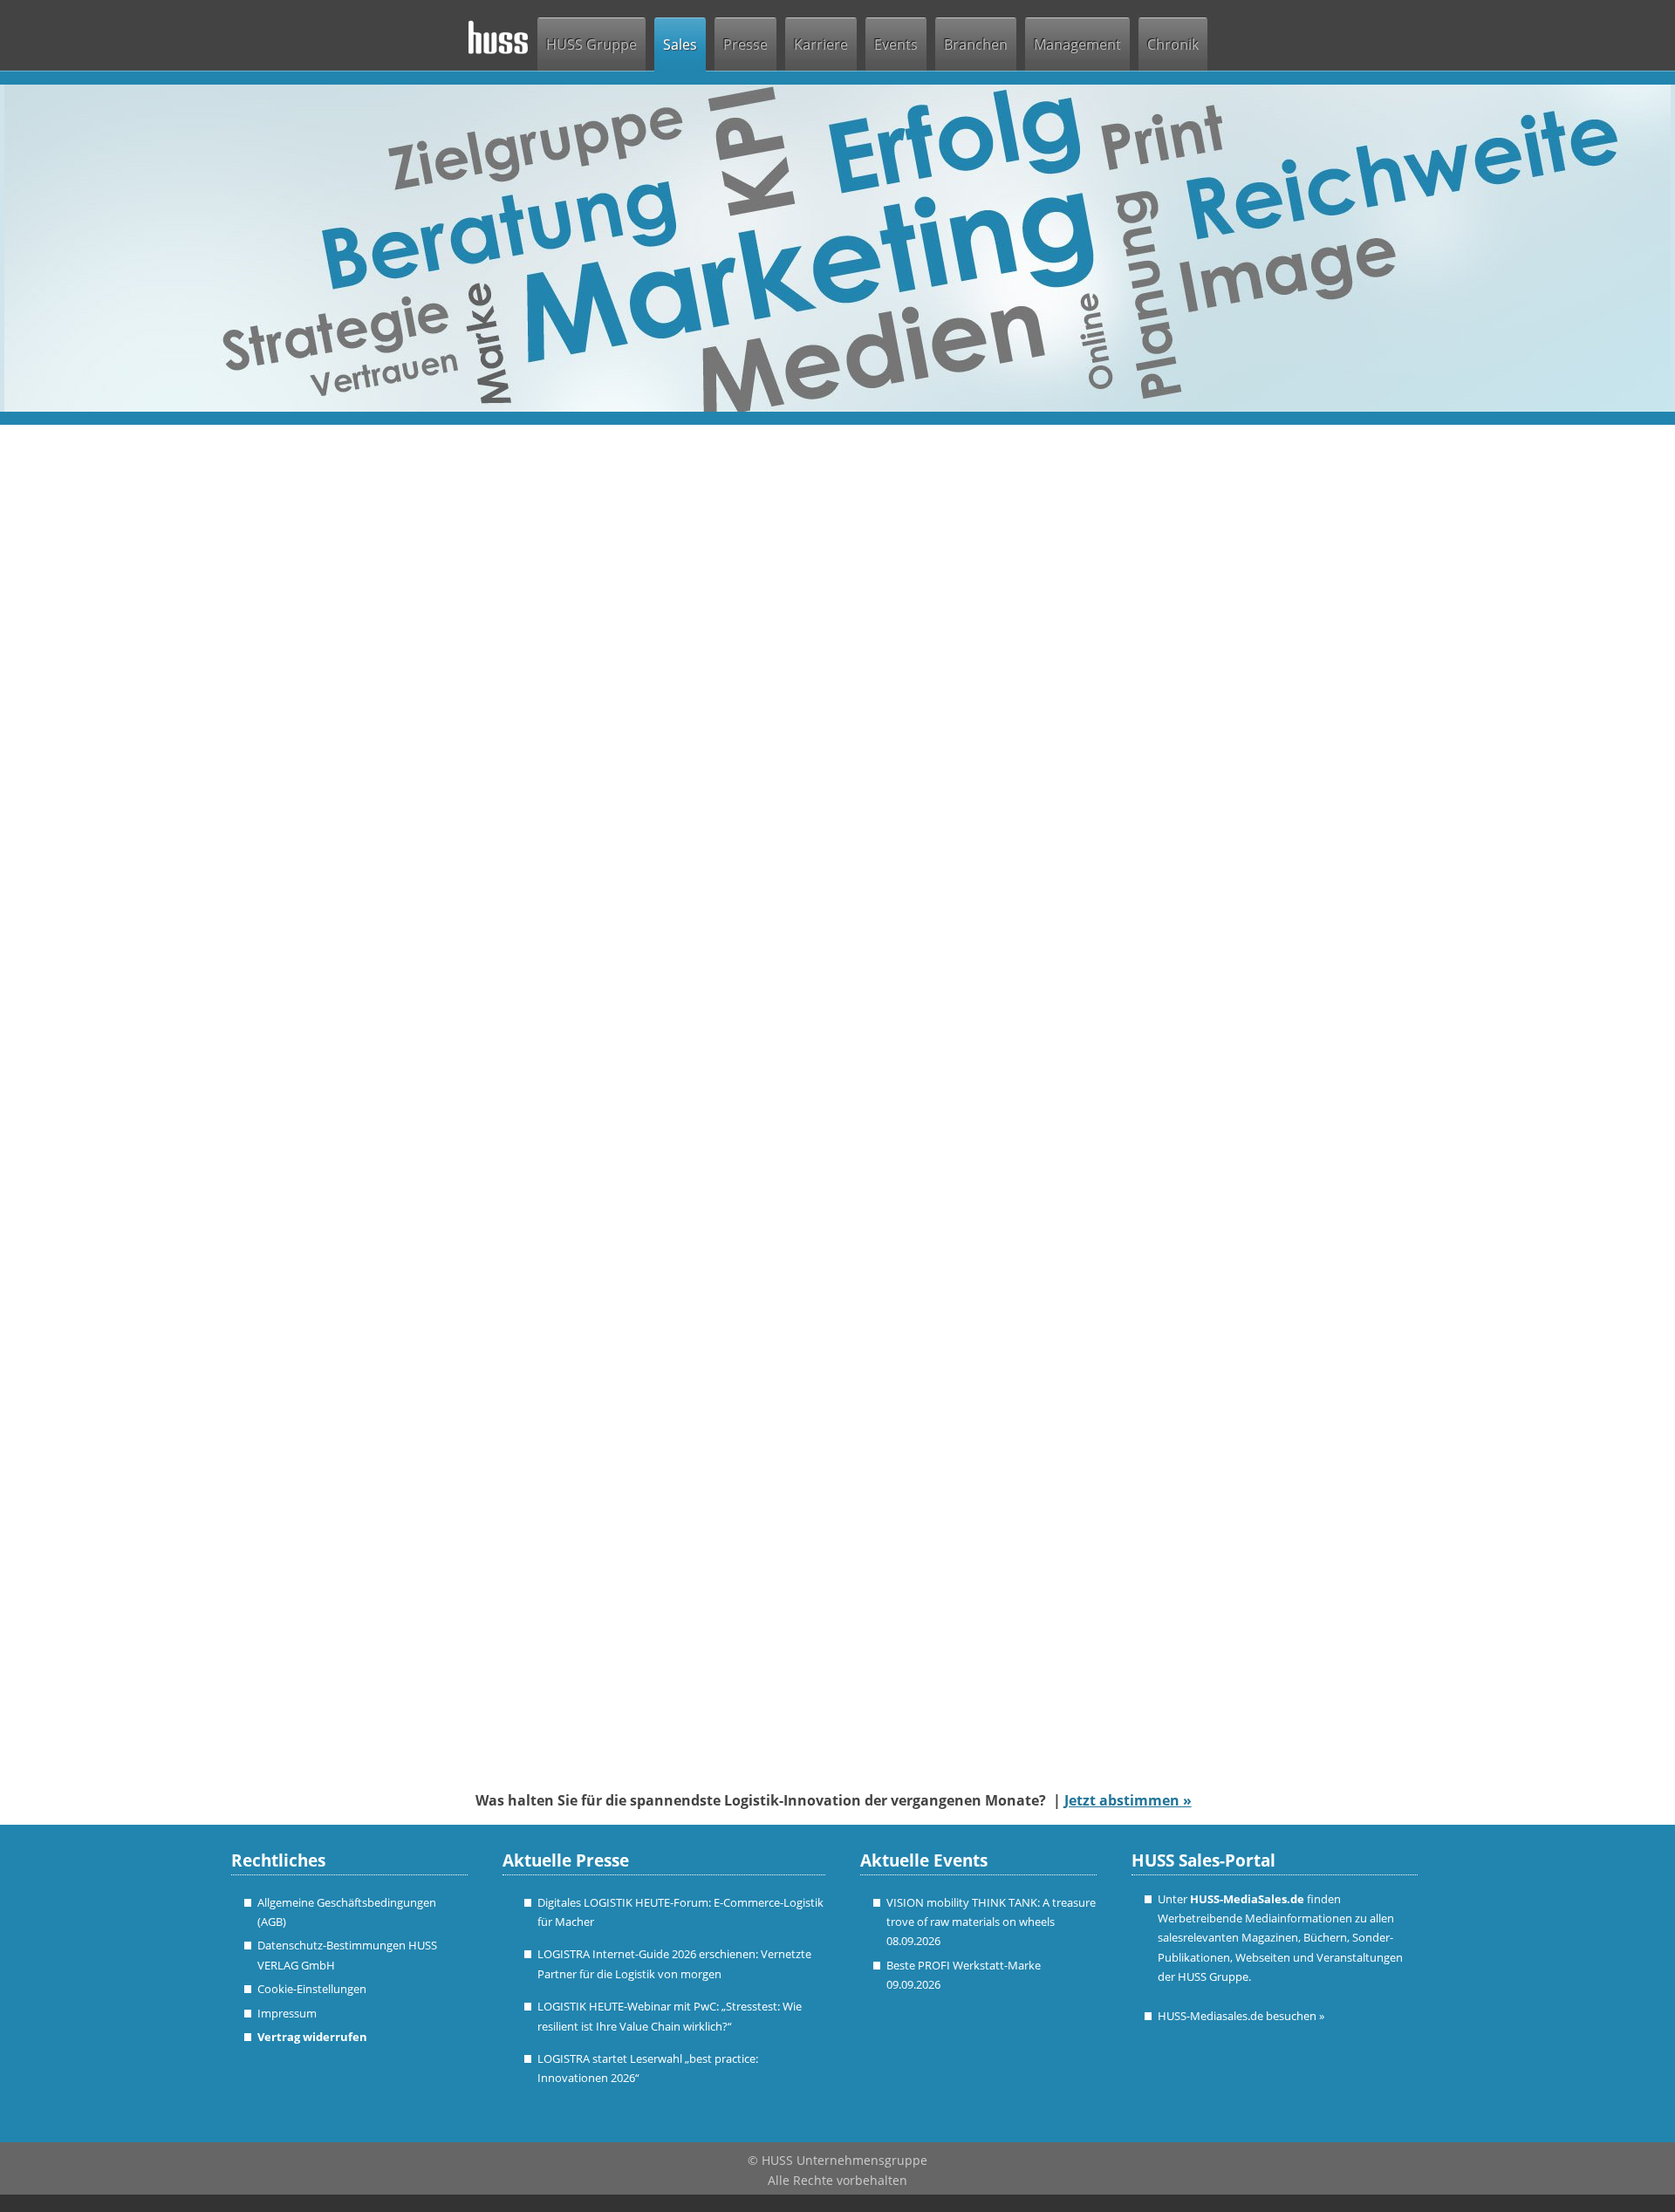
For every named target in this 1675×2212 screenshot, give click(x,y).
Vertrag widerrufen (312, 2037)
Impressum (287, 2013)
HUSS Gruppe (591, 44)
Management (1077, 44)
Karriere (821, 44)
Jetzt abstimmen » (1128, 1800)
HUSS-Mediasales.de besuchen (1241, 2016)
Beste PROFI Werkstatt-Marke (964, 1965)
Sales (680, 44)
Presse (745, 44)
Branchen (976, 44)
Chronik (1173, 44)
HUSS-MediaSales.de (1247, 1899)
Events (896, 44)
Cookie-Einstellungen (312, 1989)
